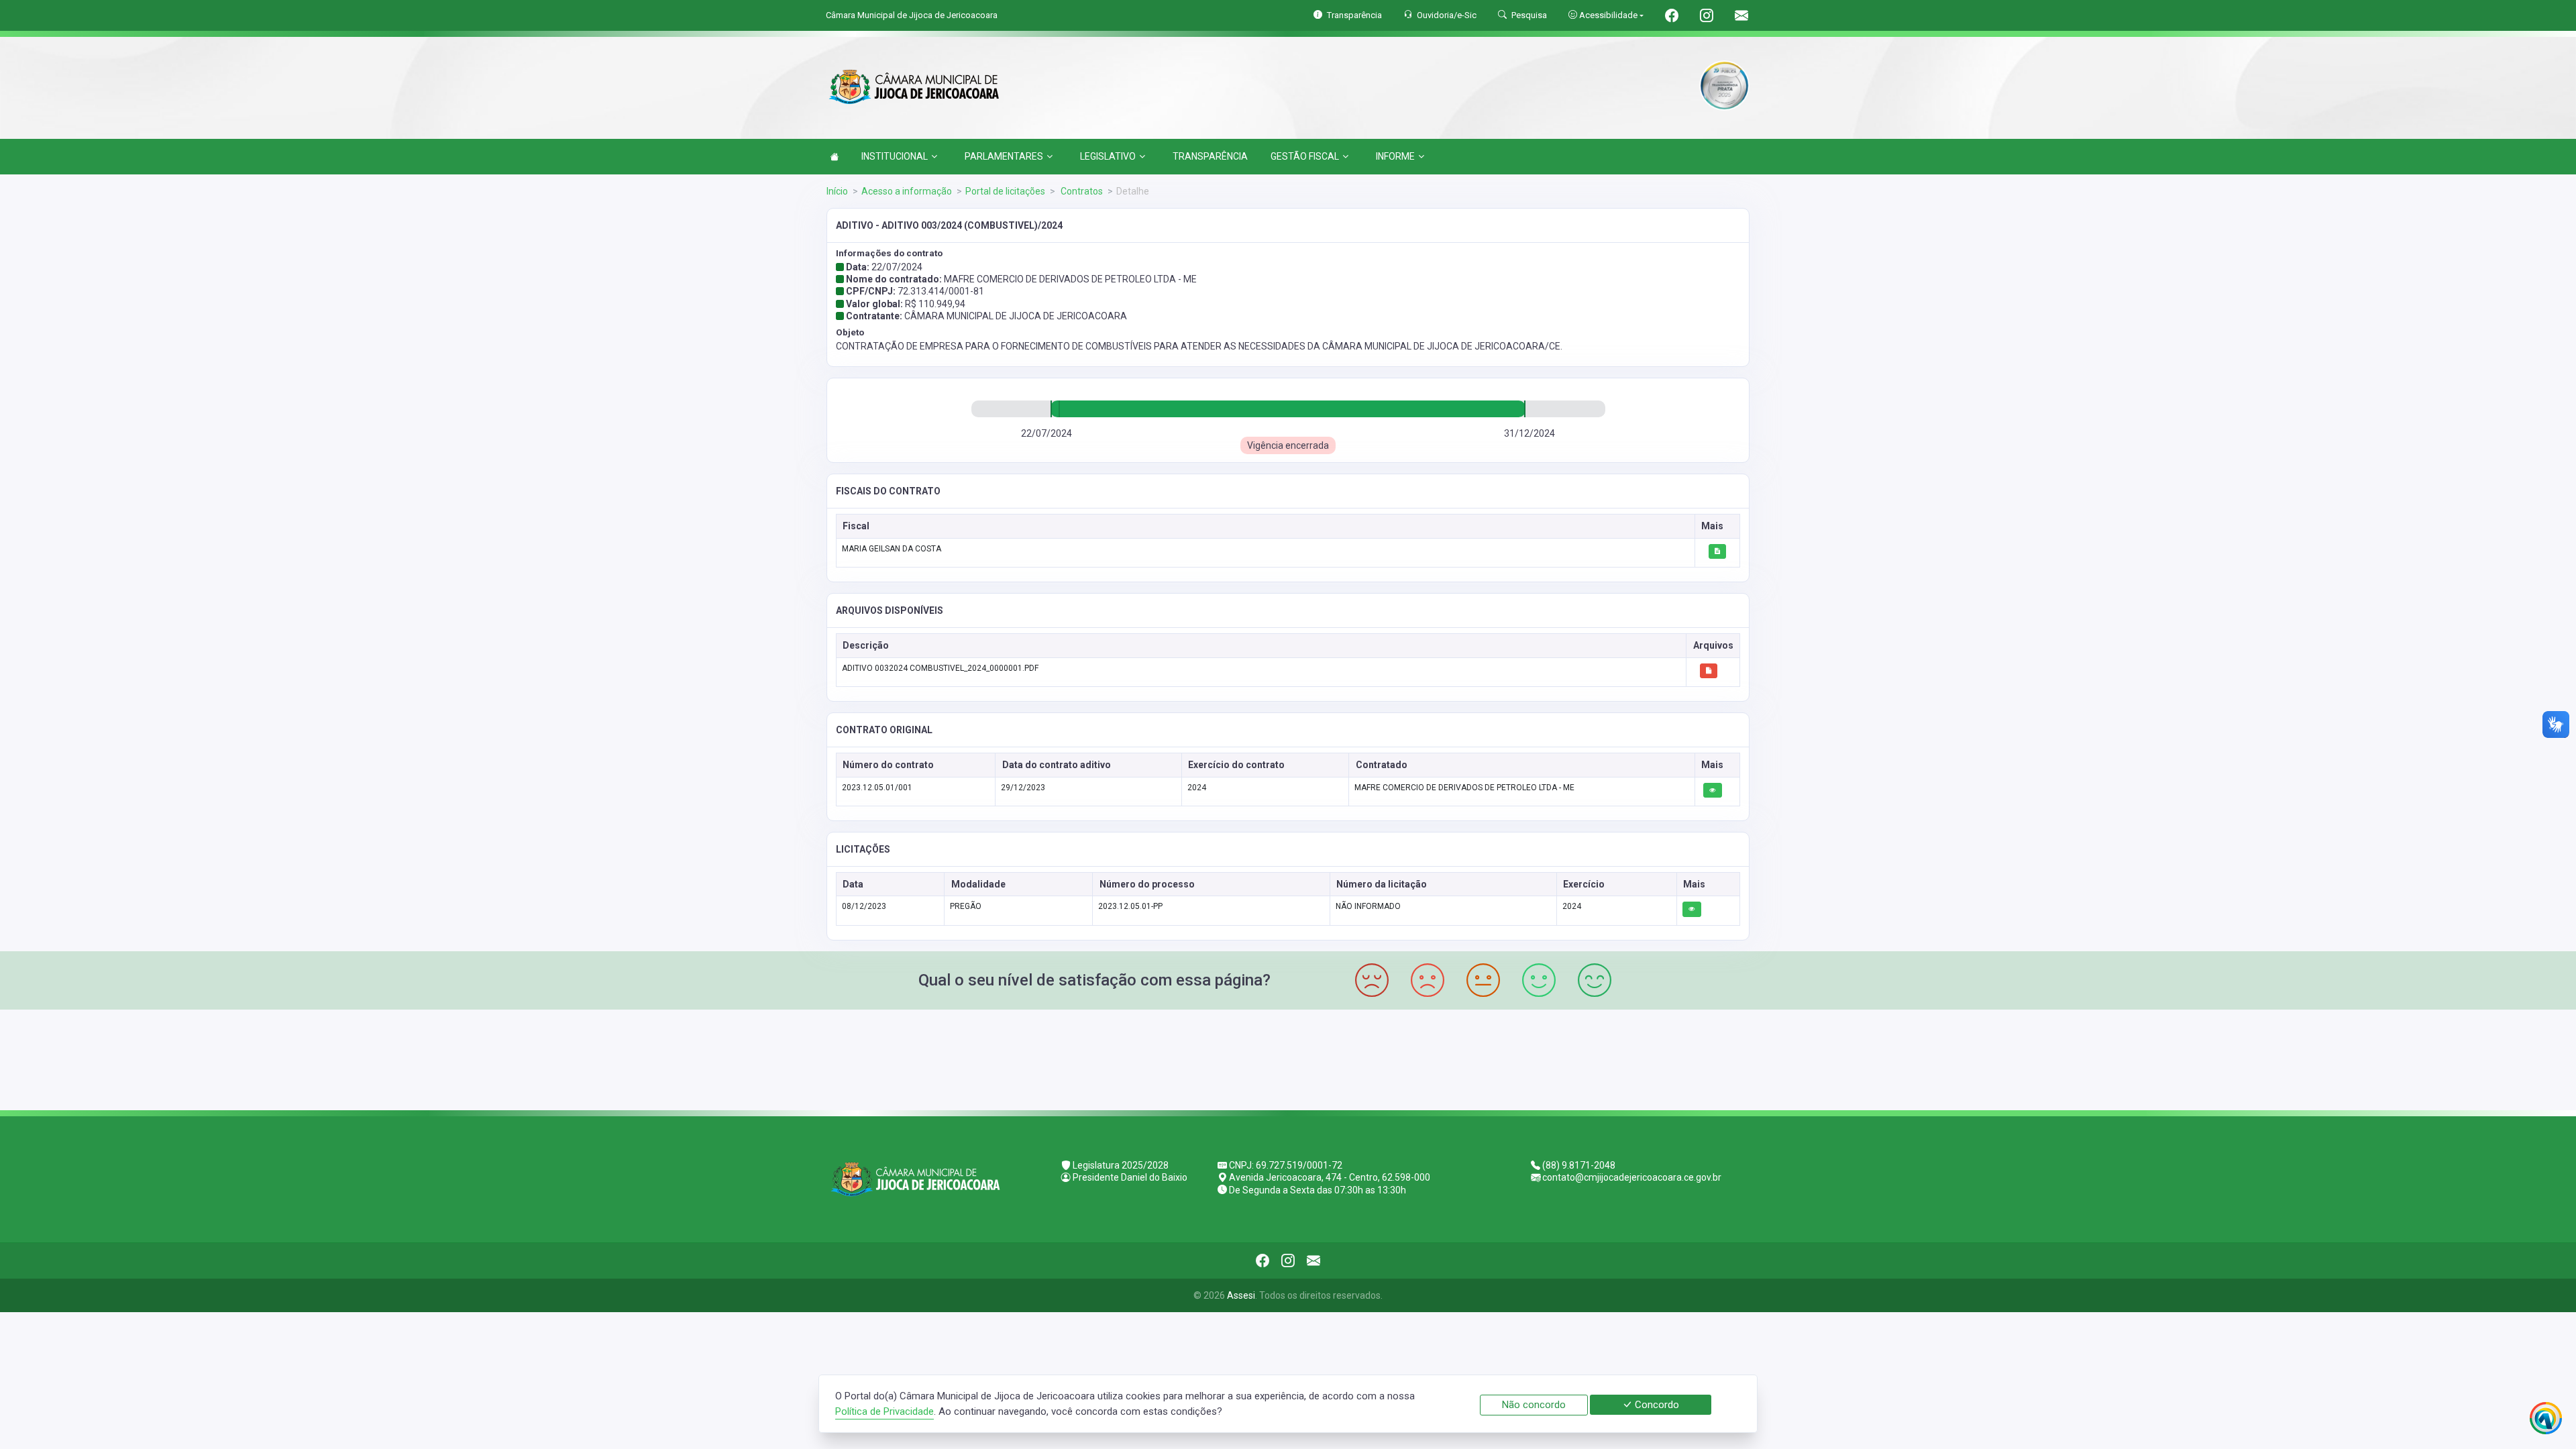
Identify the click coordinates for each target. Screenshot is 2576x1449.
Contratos (1081, 191)
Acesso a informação (907, 191)
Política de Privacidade (884, 1411)
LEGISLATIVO (1108, 156)
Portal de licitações (1005, 191)
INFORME (1395, 156)
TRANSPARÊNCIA (1210, 156)
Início (837, 191)
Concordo (1656, 1405)
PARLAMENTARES (1004, 156)
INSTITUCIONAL (895, 156)
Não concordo (1534, 1405)
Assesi (1241, 1295)
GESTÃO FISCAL (1305, 156)
